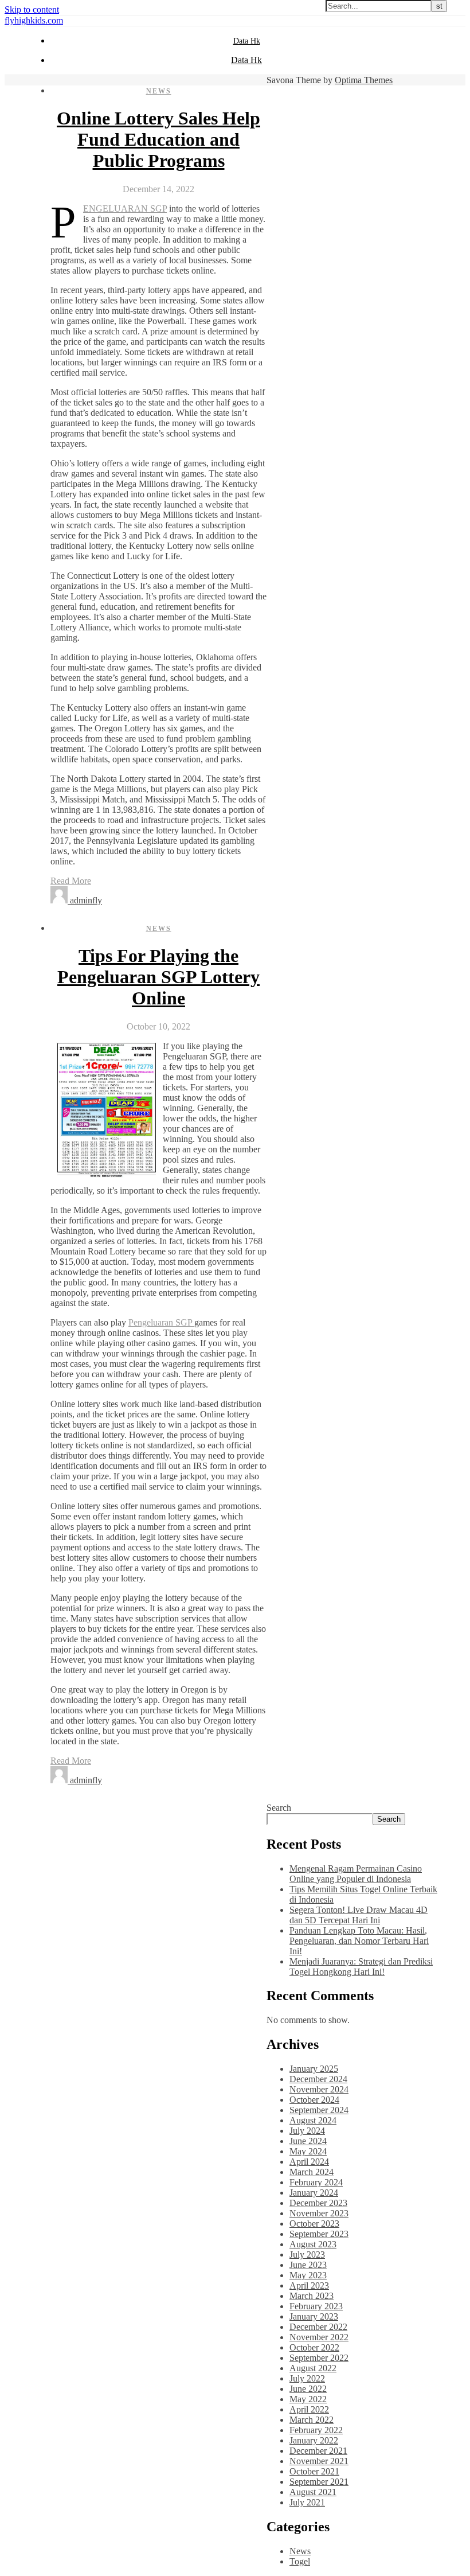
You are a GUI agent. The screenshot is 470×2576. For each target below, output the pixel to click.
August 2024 (313, 2120)
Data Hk (247, 41)
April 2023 (309, 2285)
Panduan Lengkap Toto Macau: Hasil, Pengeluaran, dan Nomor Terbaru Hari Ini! (359, 1941)
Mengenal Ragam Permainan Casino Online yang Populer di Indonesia (356, 1874)
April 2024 (309, 2162)
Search (279, 1808)
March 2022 (312, 2420)
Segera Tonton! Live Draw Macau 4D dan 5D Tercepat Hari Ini (359, 1915)
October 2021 (314, 2471)
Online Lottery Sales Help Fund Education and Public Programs (158, 139)
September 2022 (319, 2358)
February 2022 (316, 2430)
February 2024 (316, 2182)
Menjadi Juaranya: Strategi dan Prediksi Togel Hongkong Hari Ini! (361, 1967)
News (159, 91)
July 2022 (307, 2378)
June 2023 (308, 2265)
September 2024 (319, 2110)
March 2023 (312, 2296)
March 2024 (312, 2172)
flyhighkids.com (34, 20)
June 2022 (308, 2389)
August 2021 (313, 2492)
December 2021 (318, 2451)
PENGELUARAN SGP (125, 209)
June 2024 (308, 2141)
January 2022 (314, 2440)
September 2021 (319, 2482)
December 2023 (318, 2203)
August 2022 (313, 2368)
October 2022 (314, 2347)
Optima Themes (364, 80)
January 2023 (314, 2316)
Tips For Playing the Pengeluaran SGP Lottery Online (158, 977)
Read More (71, 881)
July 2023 (307, 2255)
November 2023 (319, 2213)
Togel (300, 2561)
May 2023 (308, 2275)
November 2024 (319, 2089)
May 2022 (308, 2399)
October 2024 (314, 2100)
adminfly (86, 900)
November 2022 (319, 2337)
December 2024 (318, 2079)
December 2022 (318, 2327)
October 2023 (314, 2224)
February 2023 (316, 2306)
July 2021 (307, 2502)
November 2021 (319, 2461)
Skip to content (32, 9)
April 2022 (309, 2409)
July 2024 (307, 2131)
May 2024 (308, 2151)
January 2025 (314, 2069)
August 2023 (313, 2244)
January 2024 (314, 2193)
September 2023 (319, 2234)
